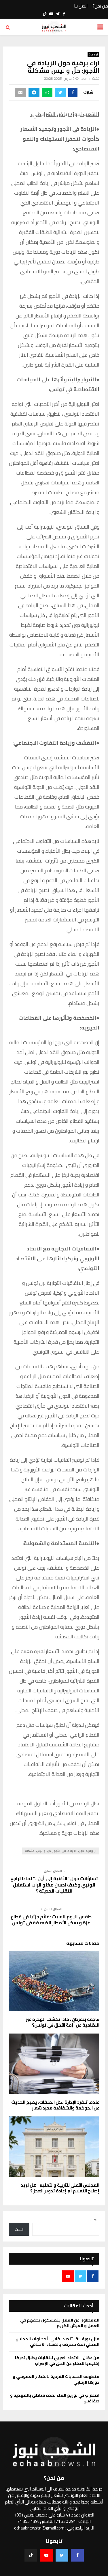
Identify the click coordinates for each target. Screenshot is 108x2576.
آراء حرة (93, 55)
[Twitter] (62, 2555)
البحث (95, 2220)
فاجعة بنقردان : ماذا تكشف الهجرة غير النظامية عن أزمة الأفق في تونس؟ (63, 2022)
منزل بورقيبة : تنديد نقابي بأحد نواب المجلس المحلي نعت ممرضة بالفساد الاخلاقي (57, 2342)
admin (86, 78)
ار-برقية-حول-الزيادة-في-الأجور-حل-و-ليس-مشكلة (61, 1851)
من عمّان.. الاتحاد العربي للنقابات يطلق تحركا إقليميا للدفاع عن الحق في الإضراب (57, 2361)
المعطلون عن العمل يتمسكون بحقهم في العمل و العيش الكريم (60, 2323)
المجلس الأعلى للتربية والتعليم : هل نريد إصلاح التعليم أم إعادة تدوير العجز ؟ (60, 2188)
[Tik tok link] (45, 14)
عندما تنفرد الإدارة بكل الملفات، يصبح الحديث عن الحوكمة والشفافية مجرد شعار (55, 2105)
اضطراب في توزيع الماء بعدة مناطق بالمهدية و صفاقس (55, 2398)
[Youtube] (46, 2555)
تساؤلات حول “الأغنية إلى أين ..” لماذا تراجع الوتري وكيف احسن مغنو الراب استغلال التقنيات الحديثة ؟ (54, 1885)
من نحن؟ (100, 6)
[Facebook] (77, 2555)
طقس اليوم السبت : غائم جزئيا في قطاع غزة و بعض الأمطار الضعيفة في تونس (51, 1920)
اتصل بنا (81, 6)
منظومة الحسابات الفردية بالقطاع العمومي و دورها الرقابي (56, 2379)
